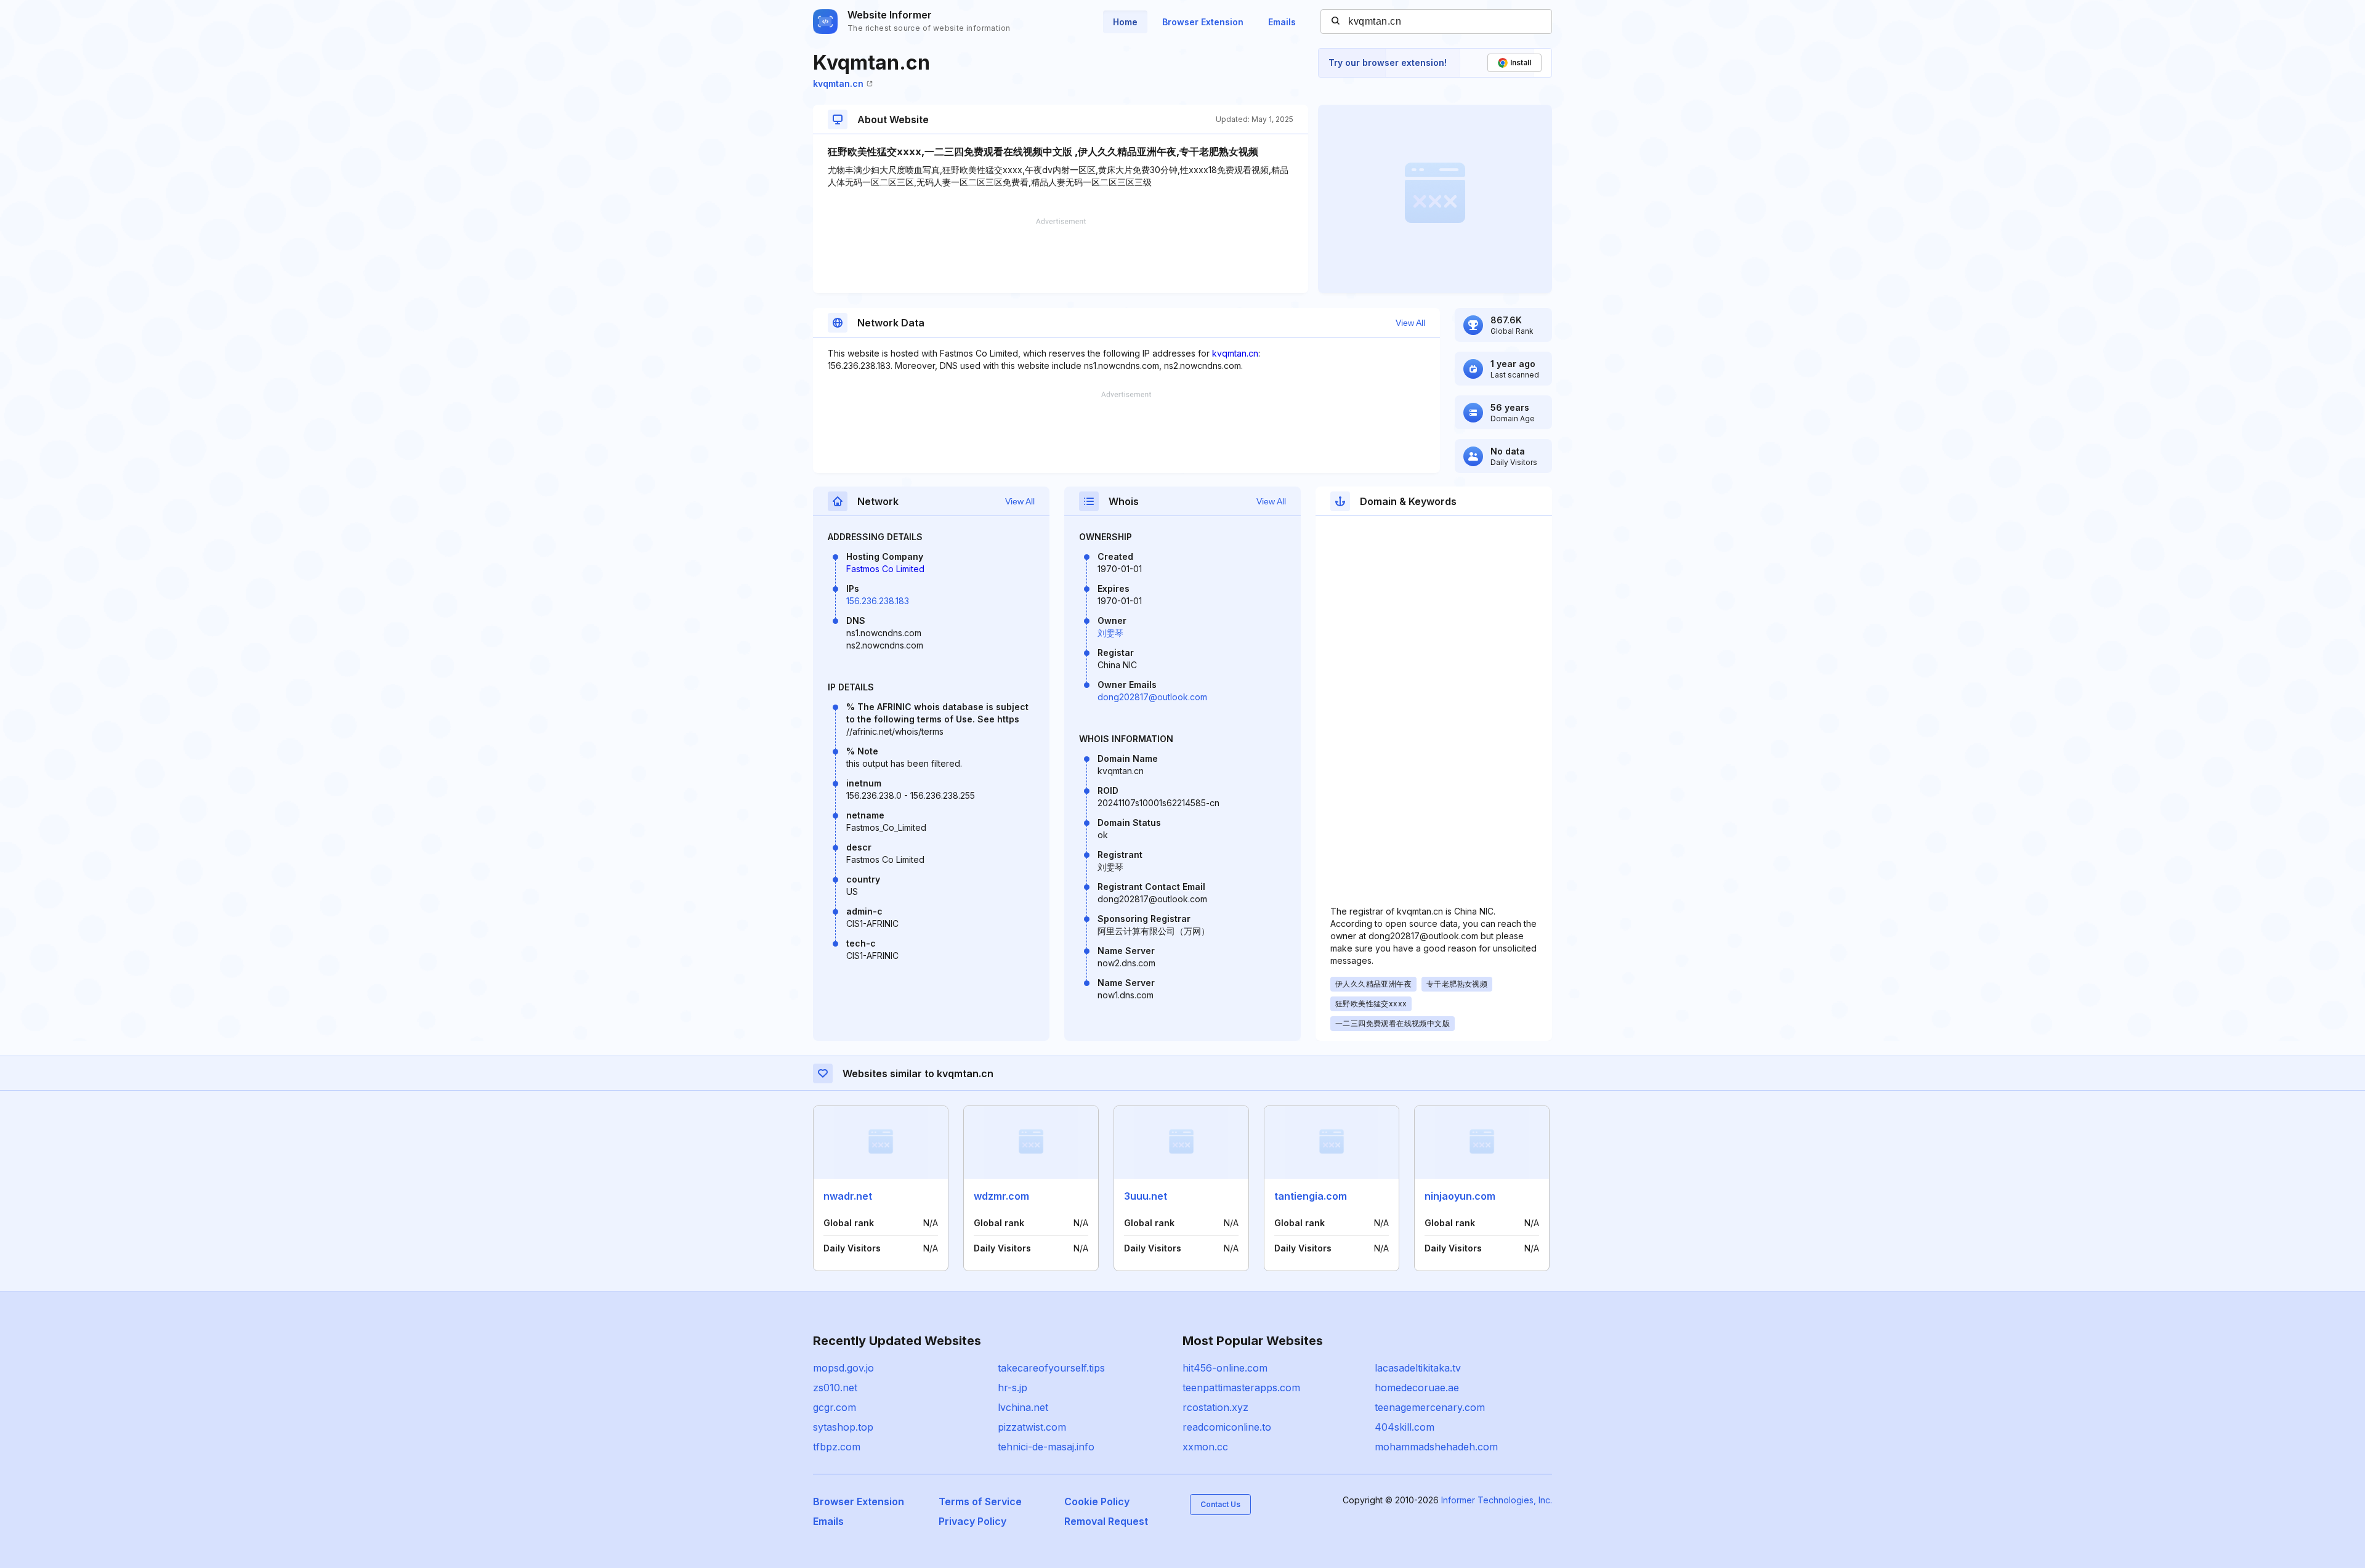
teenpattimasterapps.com (1241, 1388)
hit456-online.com (1225, 1368)
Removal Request (1106, 1521)
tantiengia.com (1311, 1196)
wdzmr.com (1001, 1196)
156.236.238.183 (878, 601)
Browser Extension (1203, 22)
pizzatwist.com (1032, 1427)
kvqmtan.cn (838, 83)
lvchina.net (1023, 1407)
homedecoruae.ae (1417, 1388)
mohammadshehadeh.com (1436, 1447)
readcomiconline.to (1227, 1427)
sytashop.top (843, 1427)
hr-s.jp (1013, 1388)
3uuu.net (1146, 1196)
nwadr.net (848, 1196)
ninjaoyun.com (1460, 1196)
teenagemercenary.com (1430, 1407)
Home (1125, 22)
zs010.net (835, 1388)
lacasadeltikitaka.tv (1418, 1368)
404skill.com (1405, 1427)
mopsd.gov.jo (843, 1368)
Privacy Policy (972, 1521)
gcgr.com (835, 1407)
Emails (1282, 22)
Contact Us (1220, 1504)
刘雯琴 (1110, 633)
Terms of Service (980, 1501)
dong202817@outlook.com (1152, 697)
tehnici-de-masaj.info (1046, 1447)
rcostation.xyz (1215, 1407)
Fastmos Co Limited (885, 569)
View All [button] (1410, 323)
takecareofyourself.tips (1051, 1368)
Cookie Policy (1097, 1501)
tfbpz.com (837, 1447)
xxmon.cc (1205, 1447)
